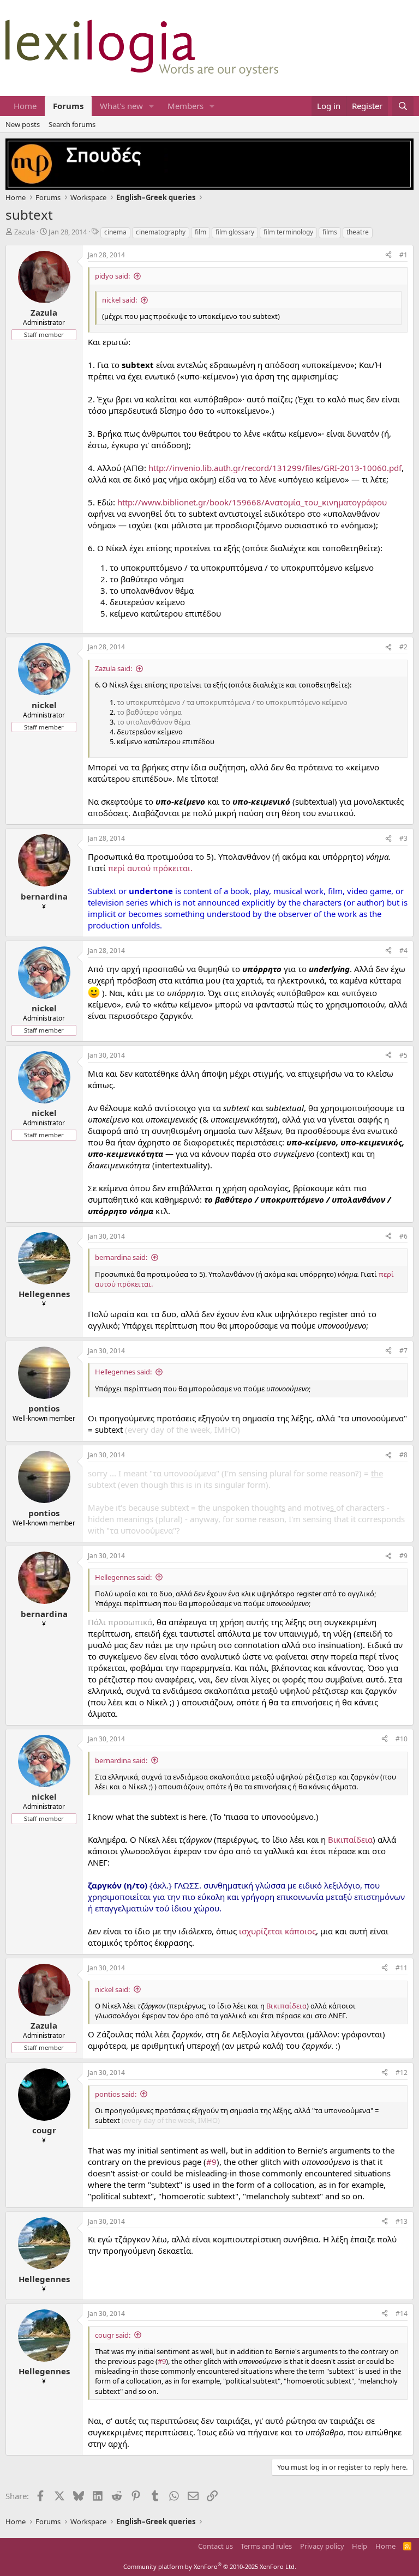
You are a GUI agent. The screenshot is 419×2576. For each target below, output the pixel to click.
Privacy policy (322, 2546)
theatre (358, 232)
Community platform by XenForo (210, 2566)
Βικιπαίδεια (350, 1839)
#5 (403, 1055)
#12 (402, 2073)
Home (25, 106)
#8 (403, 1455)
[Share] (388, 255)
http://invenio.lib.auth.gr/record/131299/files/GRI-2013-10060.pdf (275, 468)
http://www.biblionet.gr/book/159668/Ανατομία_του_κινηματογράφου (252, 502)
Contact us (216, 2546)
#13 (402, 2221)
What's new (121, 106)
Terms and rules (266, 2546)
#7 (403, 1351)
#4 (403, 951)
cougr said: (113, 2335)
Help (360, 2546)
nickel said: (119, 300)
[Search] (403, 106)
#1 (403, 255)
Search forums (72, 124)
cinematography (161, 232)
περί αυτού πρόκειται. (150, 868)
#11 (402, 1968)
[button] (152, 106)
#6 (403, 1236)
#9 (403, 1556)
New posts (23, 124)
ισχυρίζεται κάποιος (277, 1931)
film (200, 232)
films (330, 232)
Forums (68, 106)
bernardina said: (121, 1257)
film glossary (235, 232)
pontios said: (116, 2094)
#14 (402, 2313)
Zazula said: (113, 668)
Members (185, 106)
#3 (403, 838)
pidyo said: (112, 276)
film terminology (288, 232)
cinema (115, 232)
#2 (403, 647)
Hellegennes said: (123, 1372)
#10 (402, 1739)
